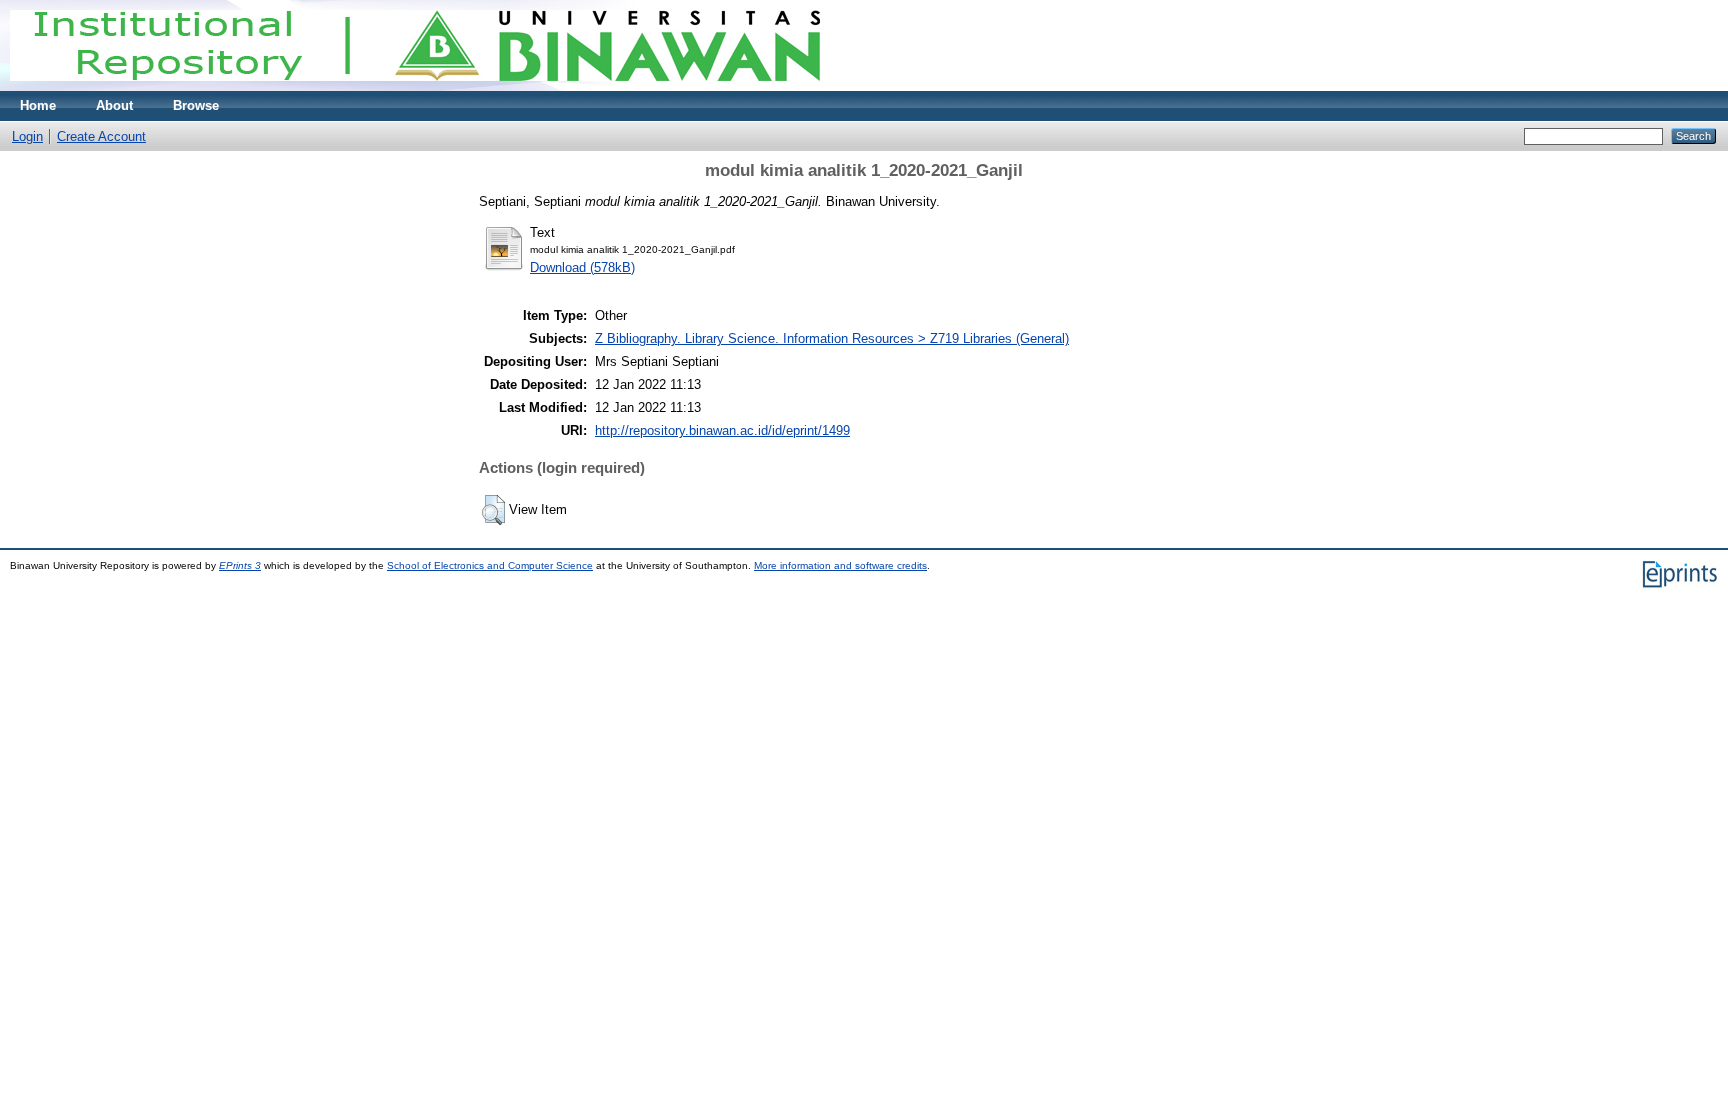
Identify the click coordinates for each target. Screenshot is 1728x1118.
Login (27, 136)
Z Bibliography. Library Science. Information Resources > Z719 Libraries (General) (832, 338)
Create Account (101, 136)
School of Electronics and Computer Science (490, 565)
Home (38, 105)
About (114, 105)
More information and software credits (840, 565)
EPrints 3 (240, 565)
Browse (196, 105)
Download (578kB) (582, 267)
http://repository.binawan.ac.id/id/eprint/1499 (722, 430)
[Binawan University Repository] (415, 86)
